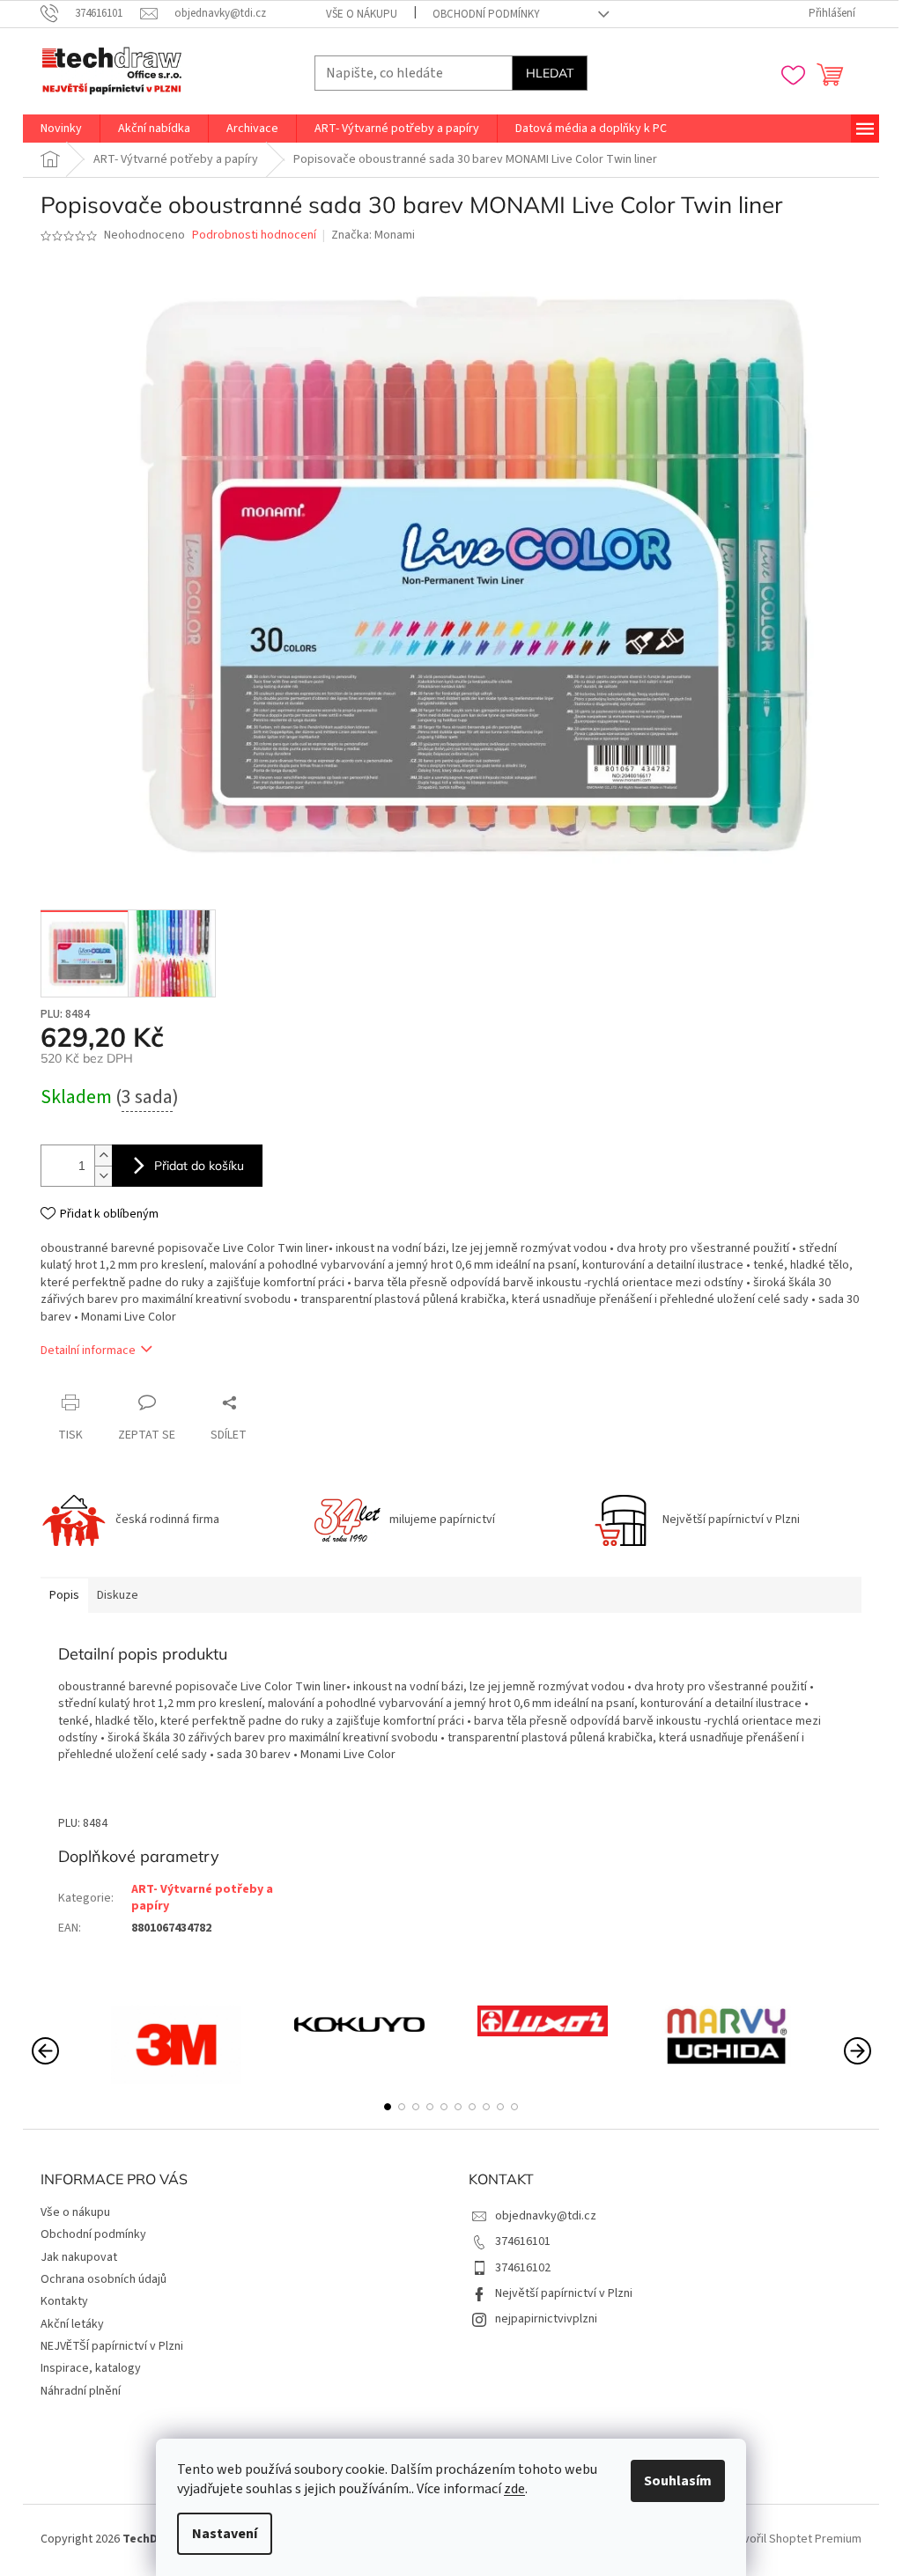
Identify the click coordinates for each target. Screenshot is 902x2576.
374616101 (523, 2241)
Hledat (550, 73)
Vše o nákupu (362, 14)
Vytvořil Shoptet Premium (794, 2539)
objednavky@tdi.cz (546, 2216)
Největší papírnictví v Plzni (564, 2293)
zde (514, 2489)
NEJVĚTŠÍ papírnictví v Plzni (112, 2346)
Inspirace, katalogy (91, 2368)
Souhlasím (678, 2481)
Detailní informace (88, 1351)
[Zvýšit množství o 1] (103, 1156)
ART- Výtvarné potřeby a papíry (202, 1898)
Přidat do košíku (199, 1166)
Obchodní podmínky (486, 14)
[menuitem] (61, 129)
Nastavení (225, 2534)
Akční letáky (72, 2324)
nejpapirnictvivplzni (546, 2319)
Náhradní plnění (81, 2391)
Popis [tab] (64, 1595)
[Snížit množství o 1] (103, 1176)
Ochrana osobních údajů (104, 2279)
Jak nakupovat (79, 2257)
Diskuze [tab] (118, 1595)
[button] (388, 2107)
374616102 (523, 2268)
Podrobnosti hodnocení (254, 236)
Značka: (373, 235)
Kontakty (64, 2301)
